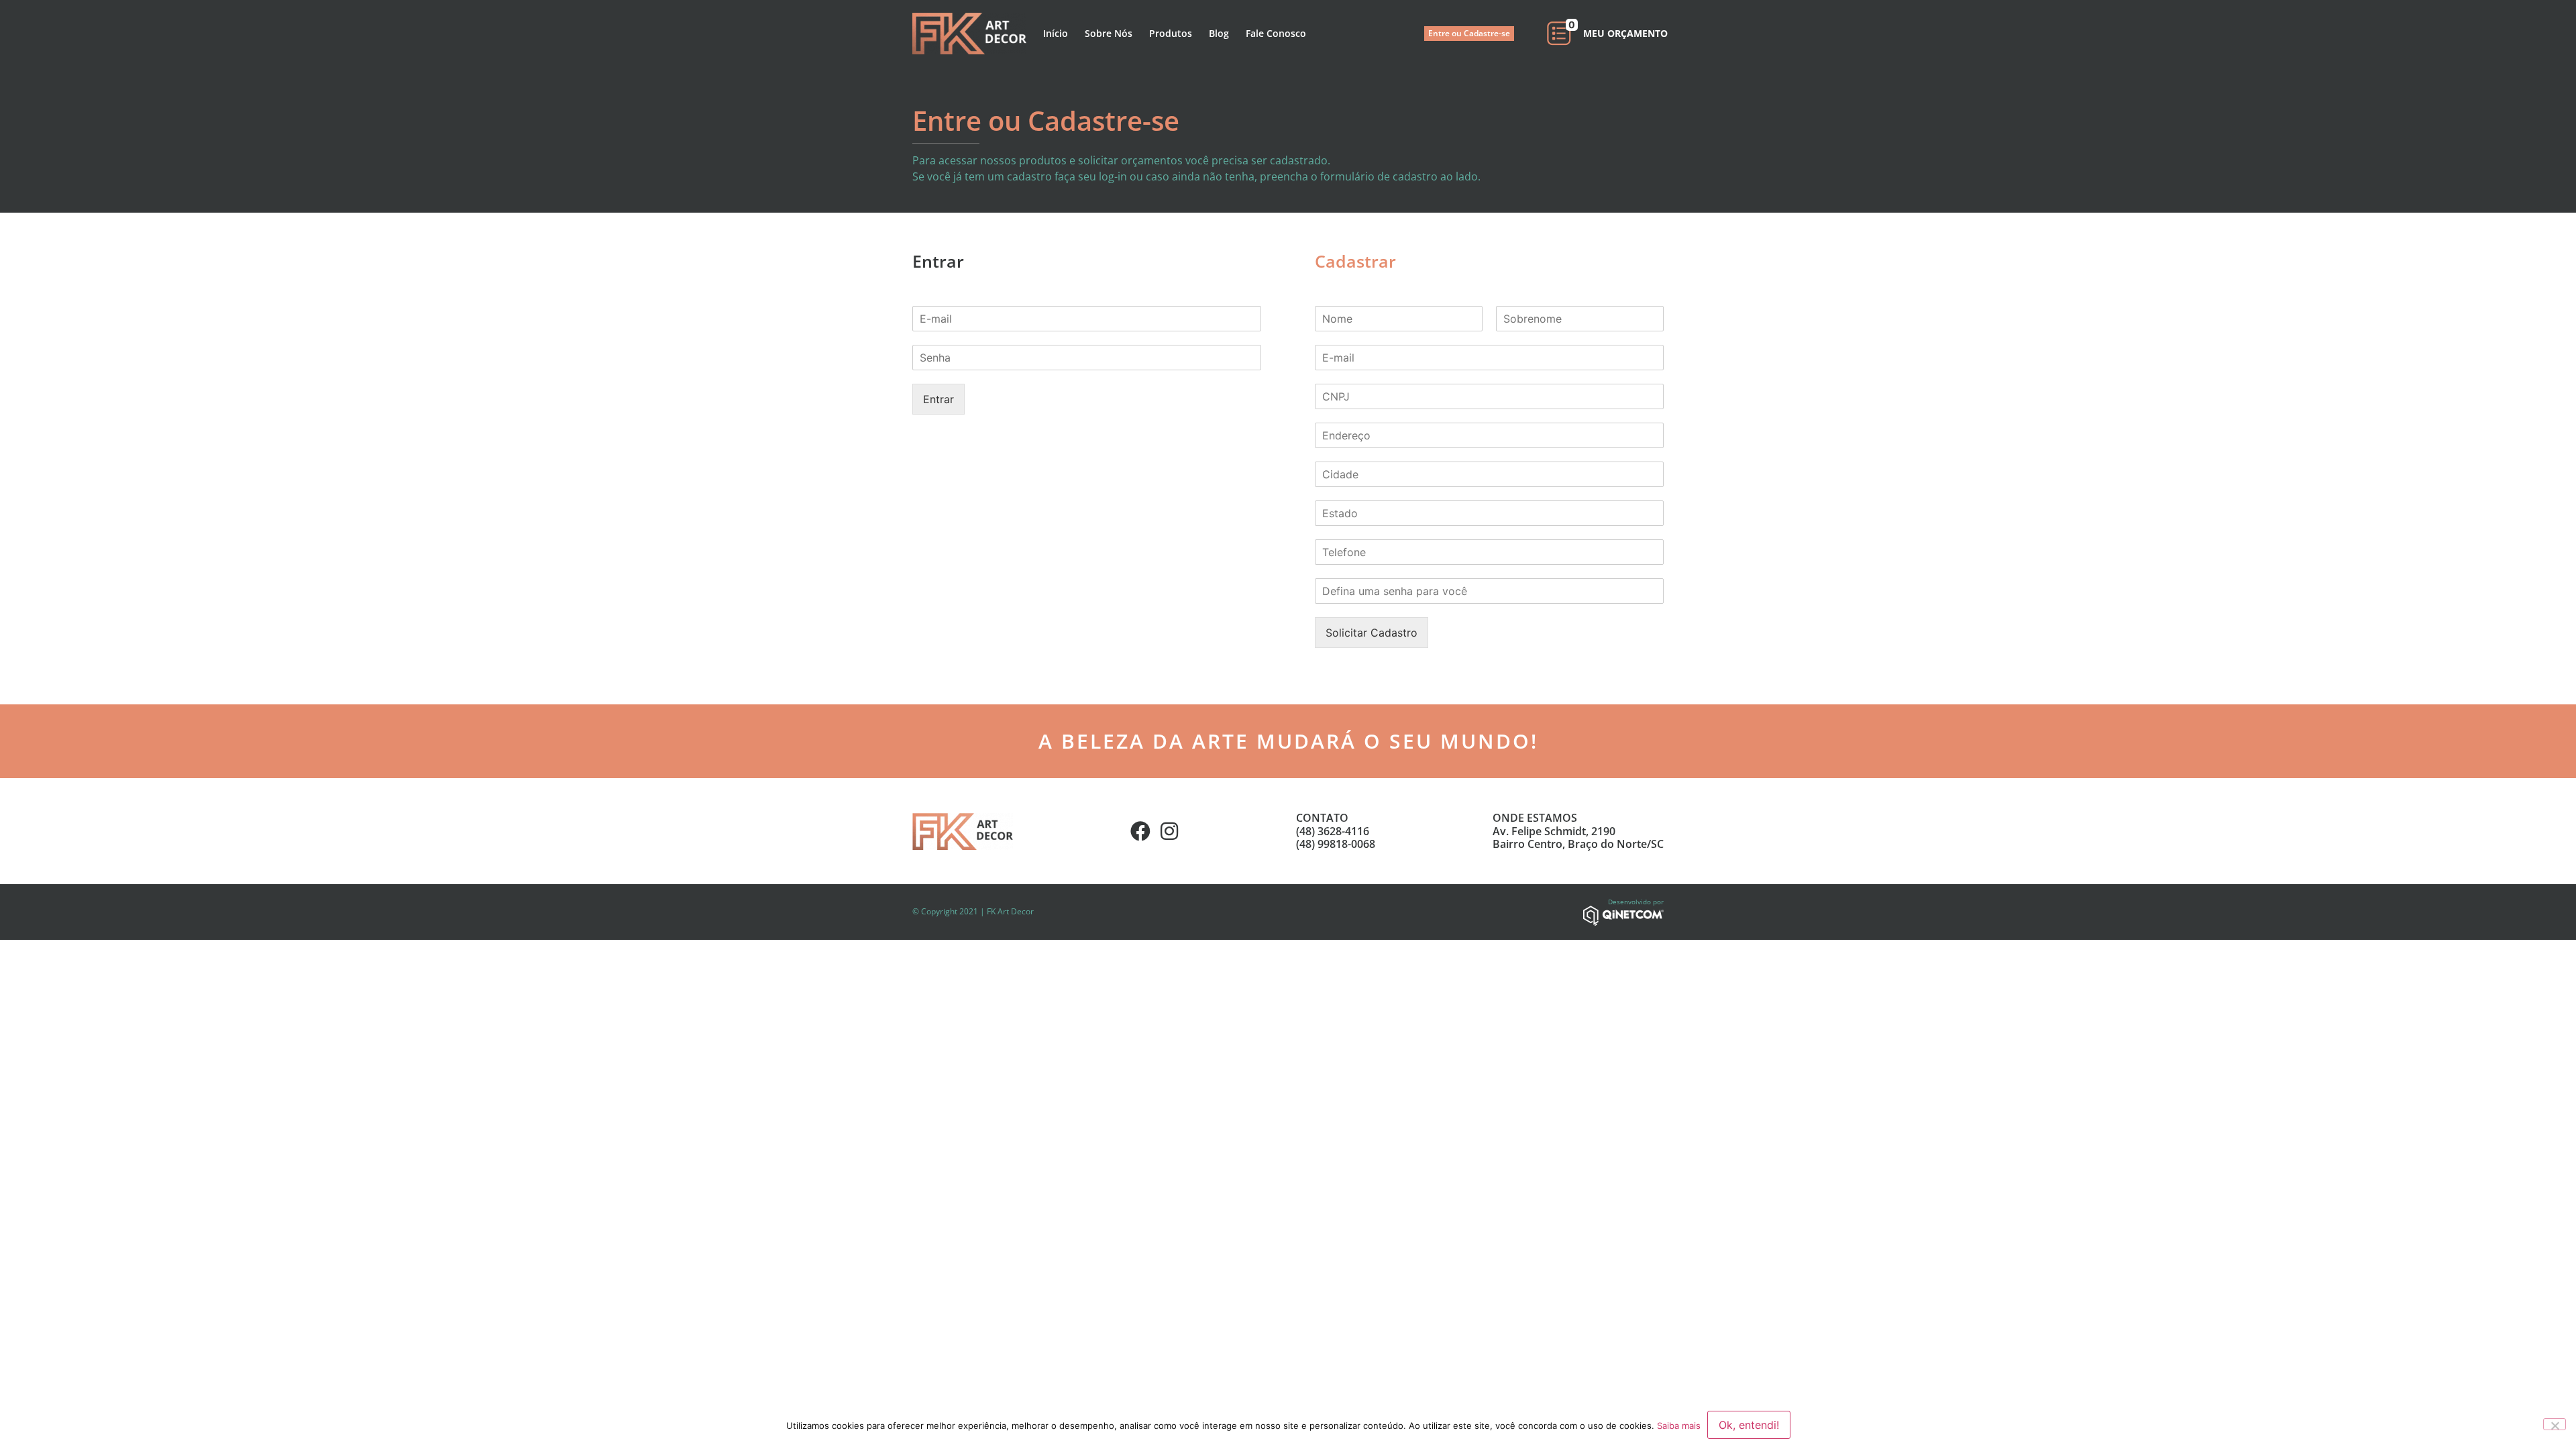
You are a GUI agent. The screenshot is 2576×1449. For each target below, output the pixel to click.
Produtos (1171, 33)
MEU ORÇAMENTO (1625, 33)
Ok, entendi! (1749, 1425)
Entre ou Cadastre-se (1469, 33)
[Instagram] (1169, 831)
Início (1056, 33)
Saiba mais (1679, 1426)
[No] (2555, 1424)
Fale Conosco (1276, 33)
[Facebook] (1140, 831)
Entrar (938, 399)
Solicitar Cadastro (1372, 633)
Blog (1219, 33)
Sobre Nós (1109, 33)
